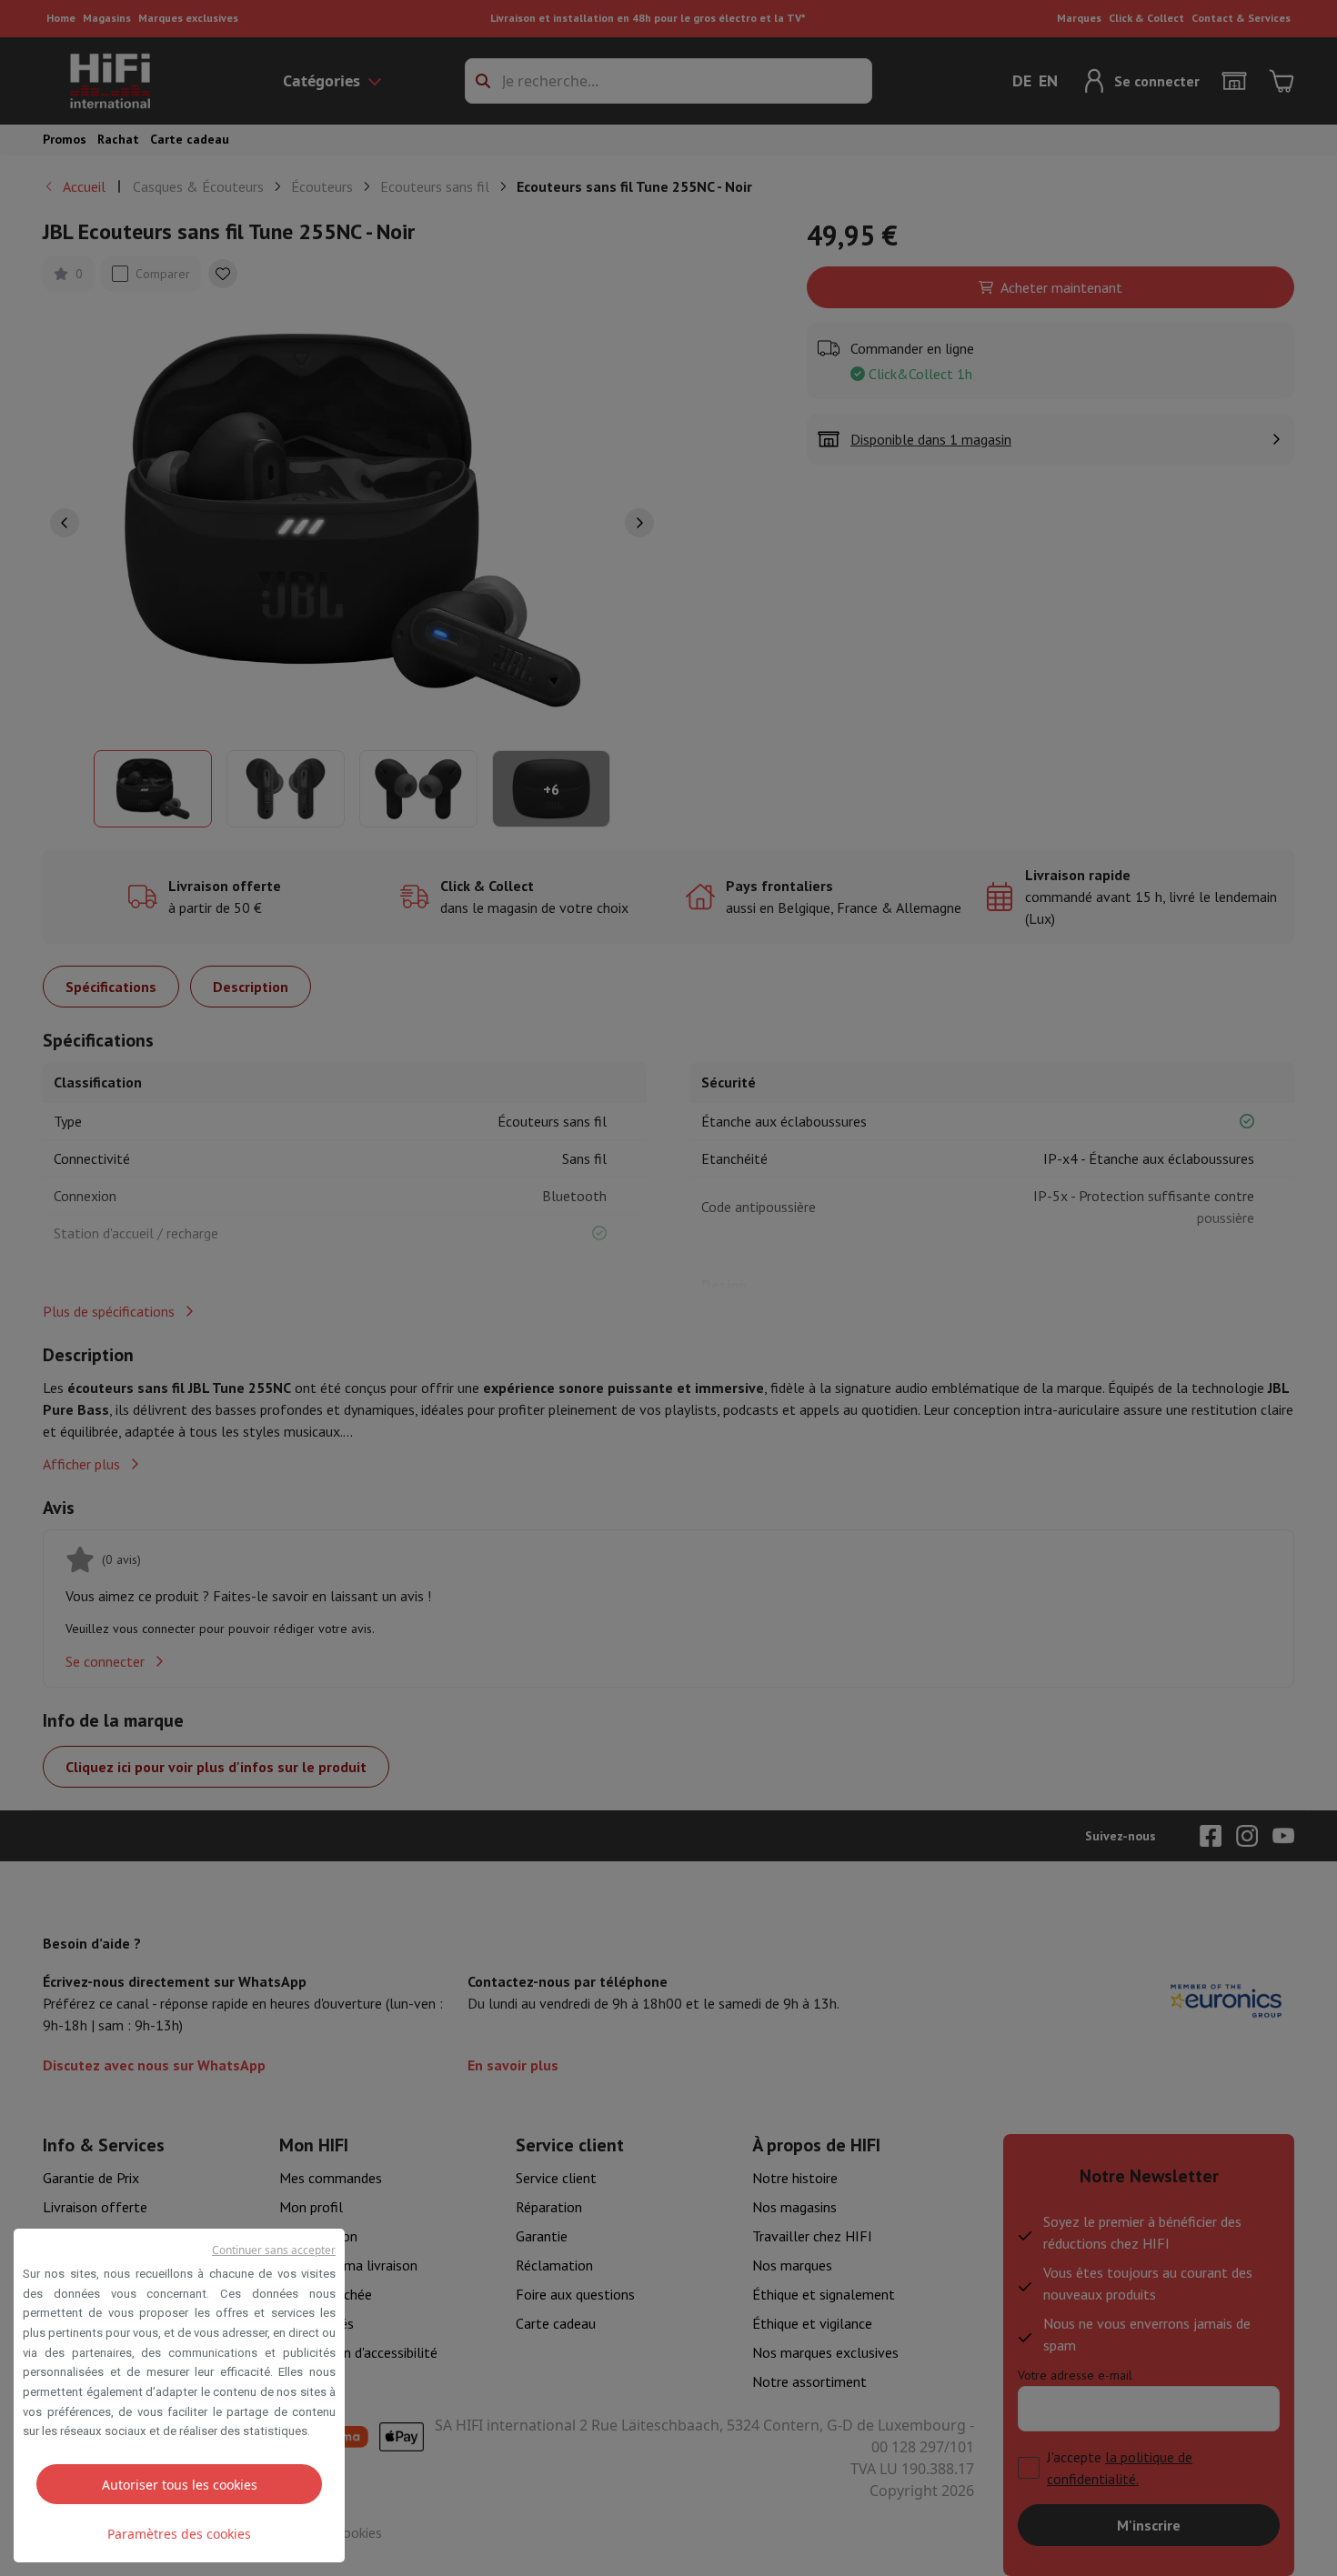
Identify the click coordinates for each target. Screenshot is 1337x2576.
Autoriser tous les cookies (180, 2485)
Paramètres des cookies (179, 2534)
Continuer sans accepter (274, 2250)
